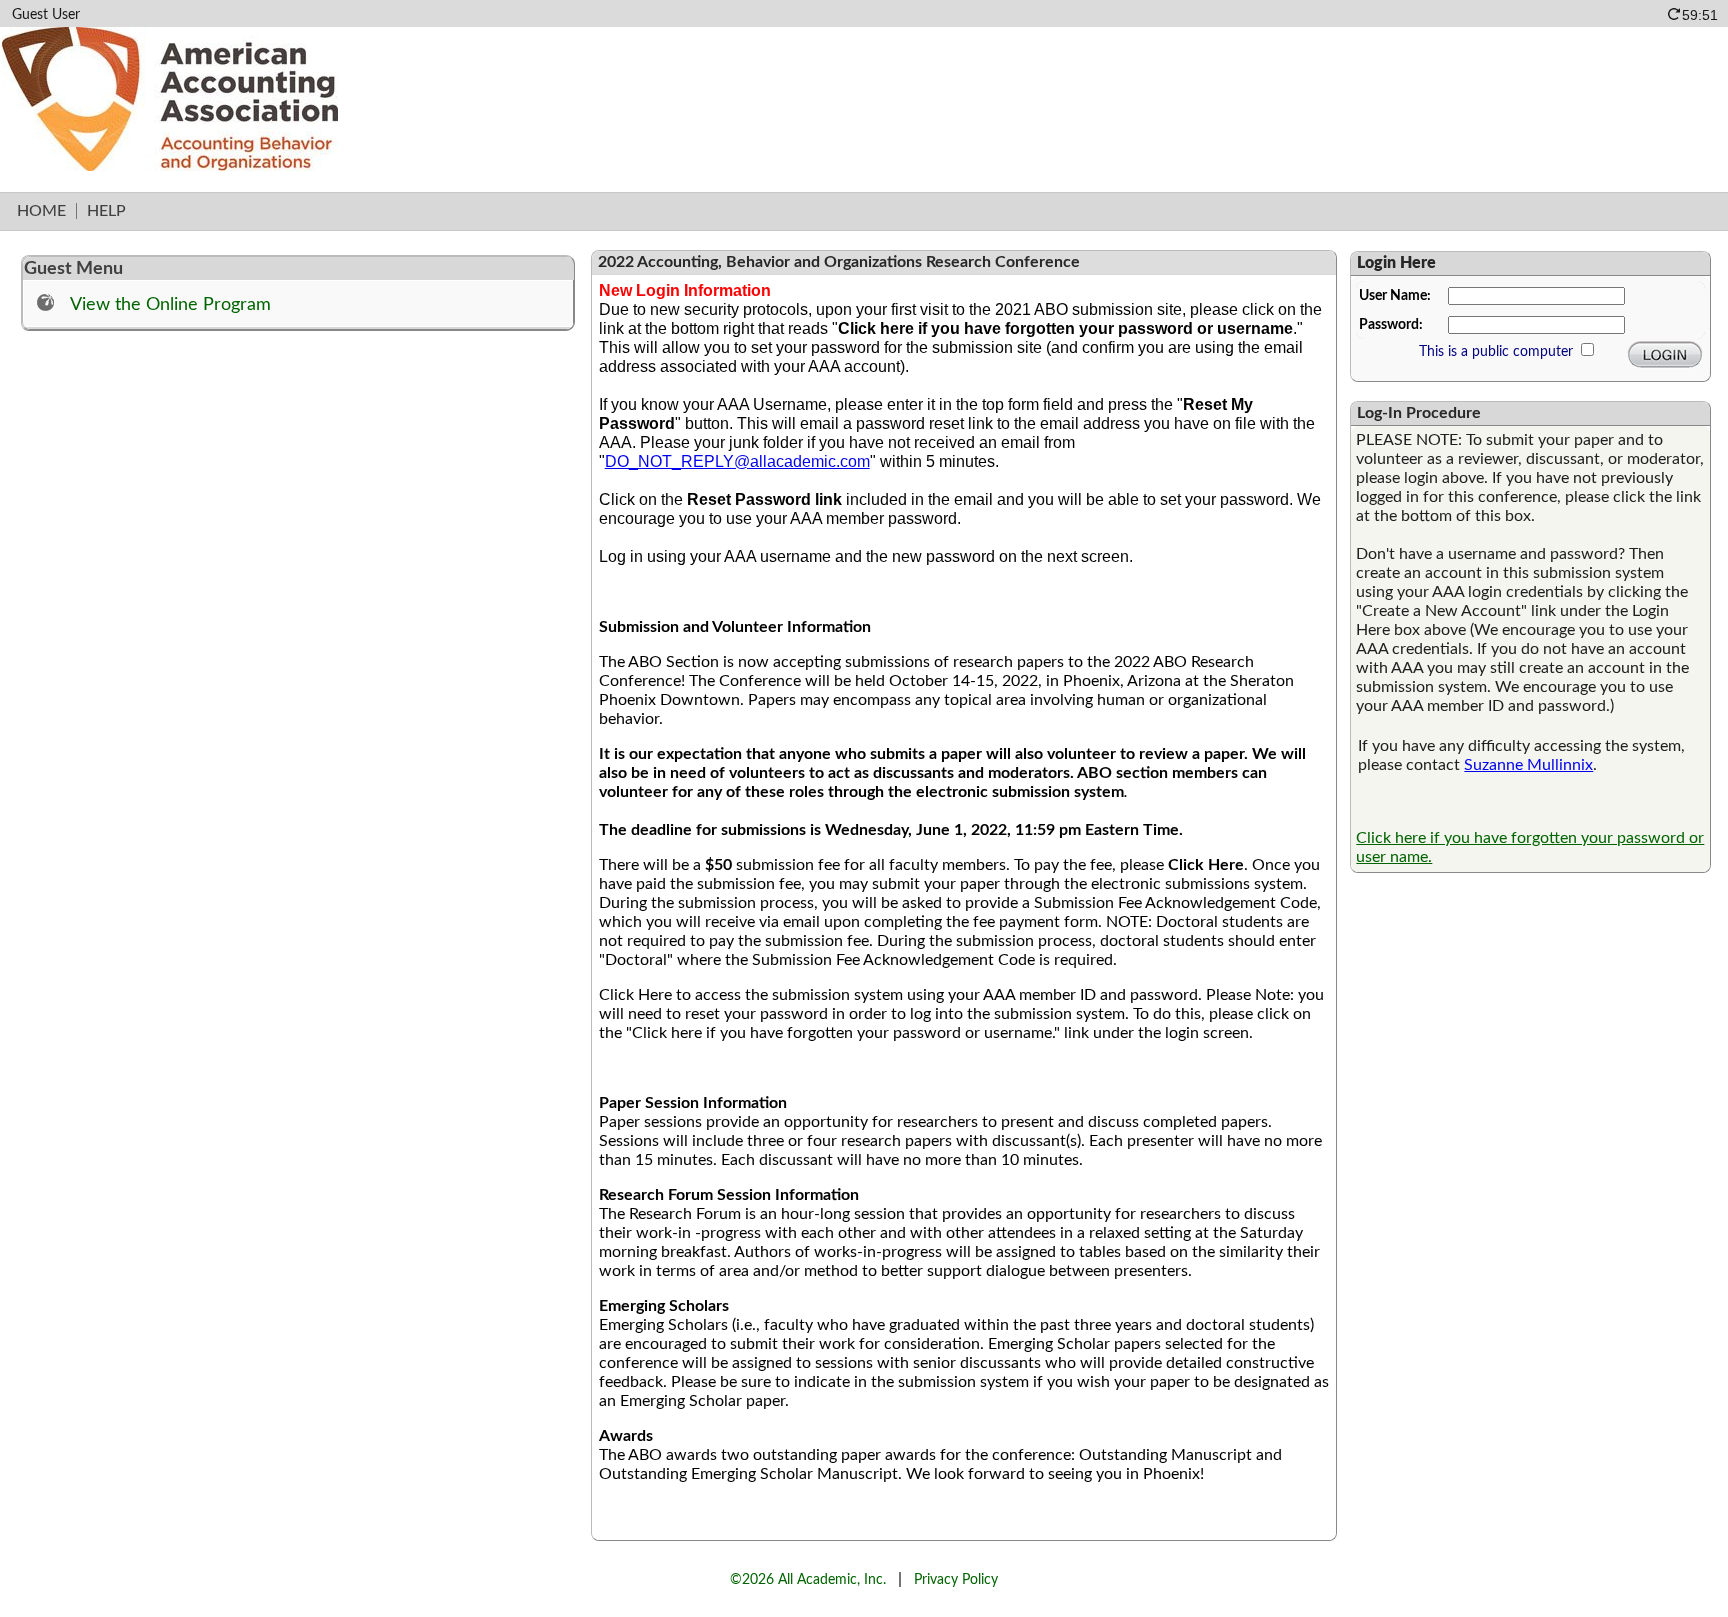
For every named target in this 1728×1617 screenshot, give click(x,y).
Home (41, 211)
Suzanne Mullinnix (1528, 765)
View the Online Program (170, 304)
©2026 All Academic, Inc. (808, 1579)
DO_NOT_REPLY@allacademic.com (737, 461)
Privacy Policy (956, 1579)
